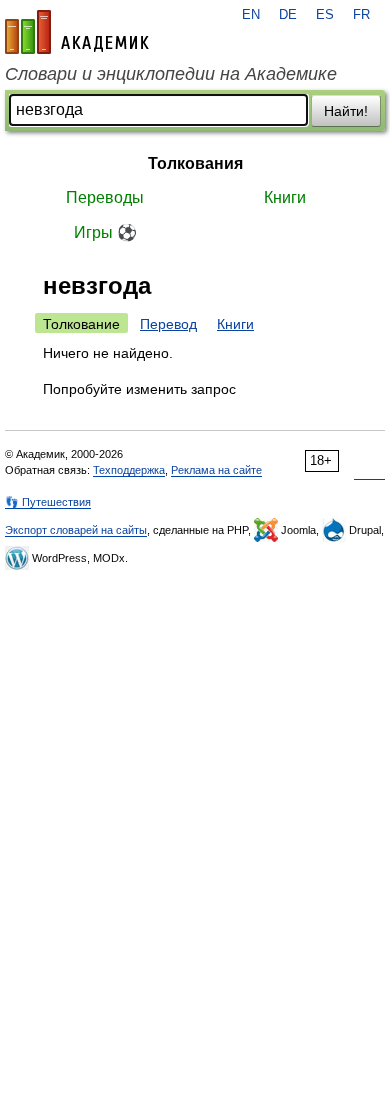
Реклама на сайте (216, 470)
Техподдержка (129, 470)
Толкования (195, 163)
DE (288, 15)
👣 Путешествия (48, 502)
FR (361, 15)
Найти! (346, 111)
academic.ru (77, 32)
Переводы (105, 197)
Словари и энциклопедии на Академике (171, 74)
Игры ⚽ (105, 232)
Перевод (168, 324)
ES (325, 15)
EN (251, 15)
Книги (285, 197)
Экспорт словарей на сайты (76, 530)
